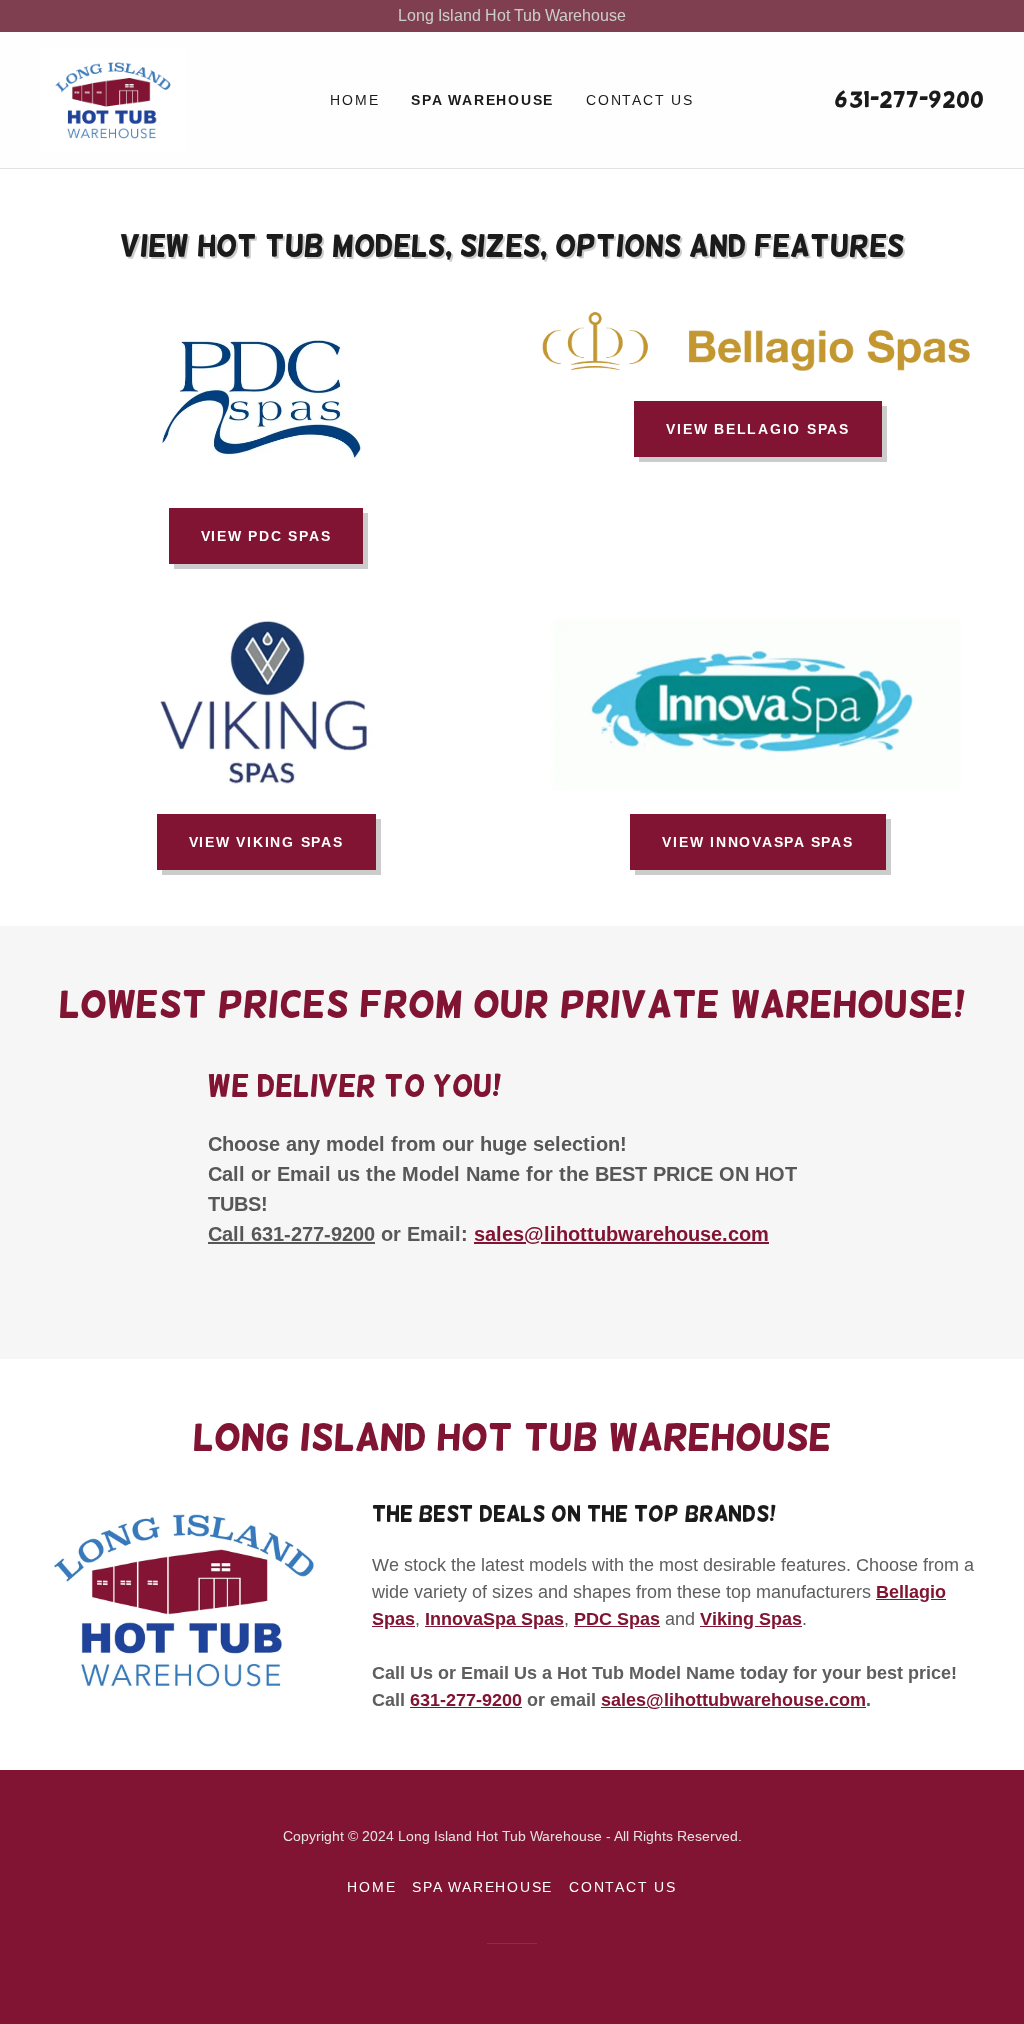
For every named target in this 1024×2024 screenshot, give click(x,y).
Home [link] (354, 100)
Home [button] (371, 1887)
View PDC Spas (266, 536)
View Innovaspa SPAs (757, 842)
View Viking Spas (266, 842)
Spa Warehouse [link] (482, 100)
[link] (113, 98)
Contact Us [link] (640, 100)
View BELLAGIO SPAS (758, 429)
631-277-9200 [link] (909, 99)
